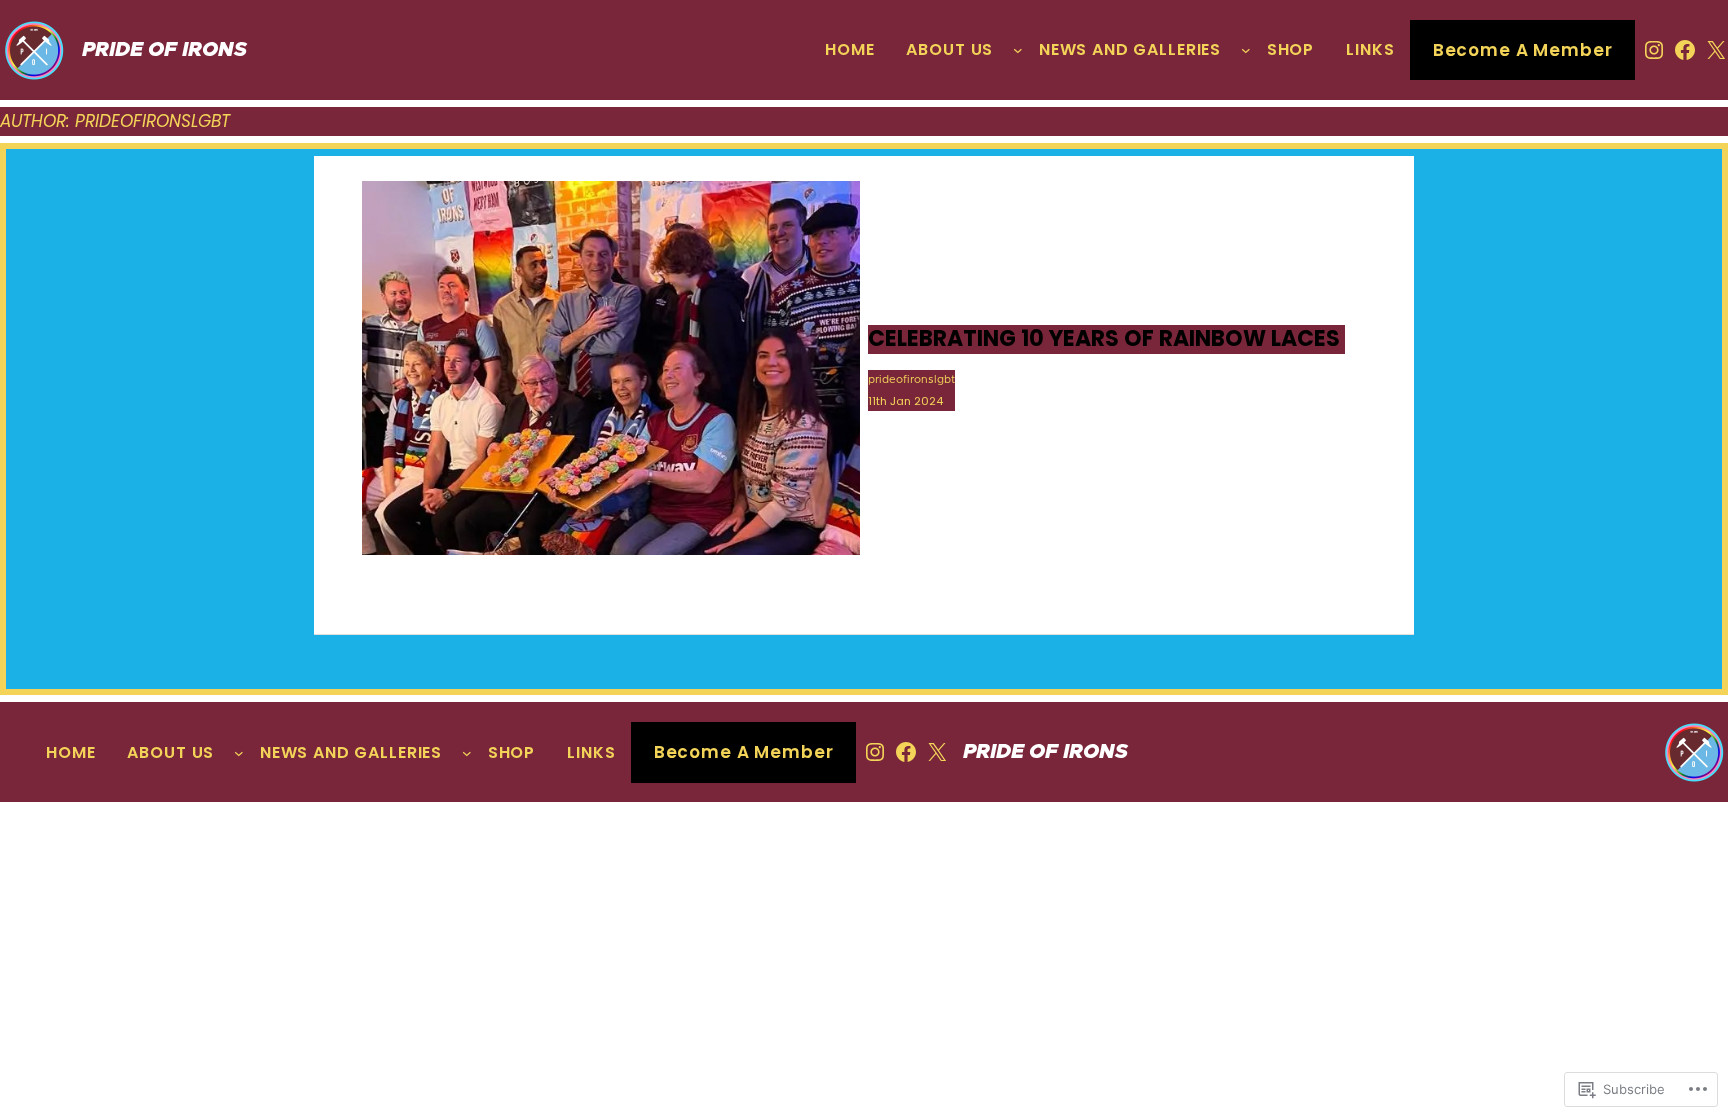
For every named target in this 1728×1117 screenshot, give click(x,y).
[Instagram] (1654, 50)
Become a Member (1523, 50)
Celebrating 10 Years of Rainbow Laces (1106, 339)
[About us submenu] (1018, 50)
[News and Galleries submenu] (1246, 50)
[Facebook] (1685, 50)
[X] (1716, 50)
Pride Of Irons (164, 50)
